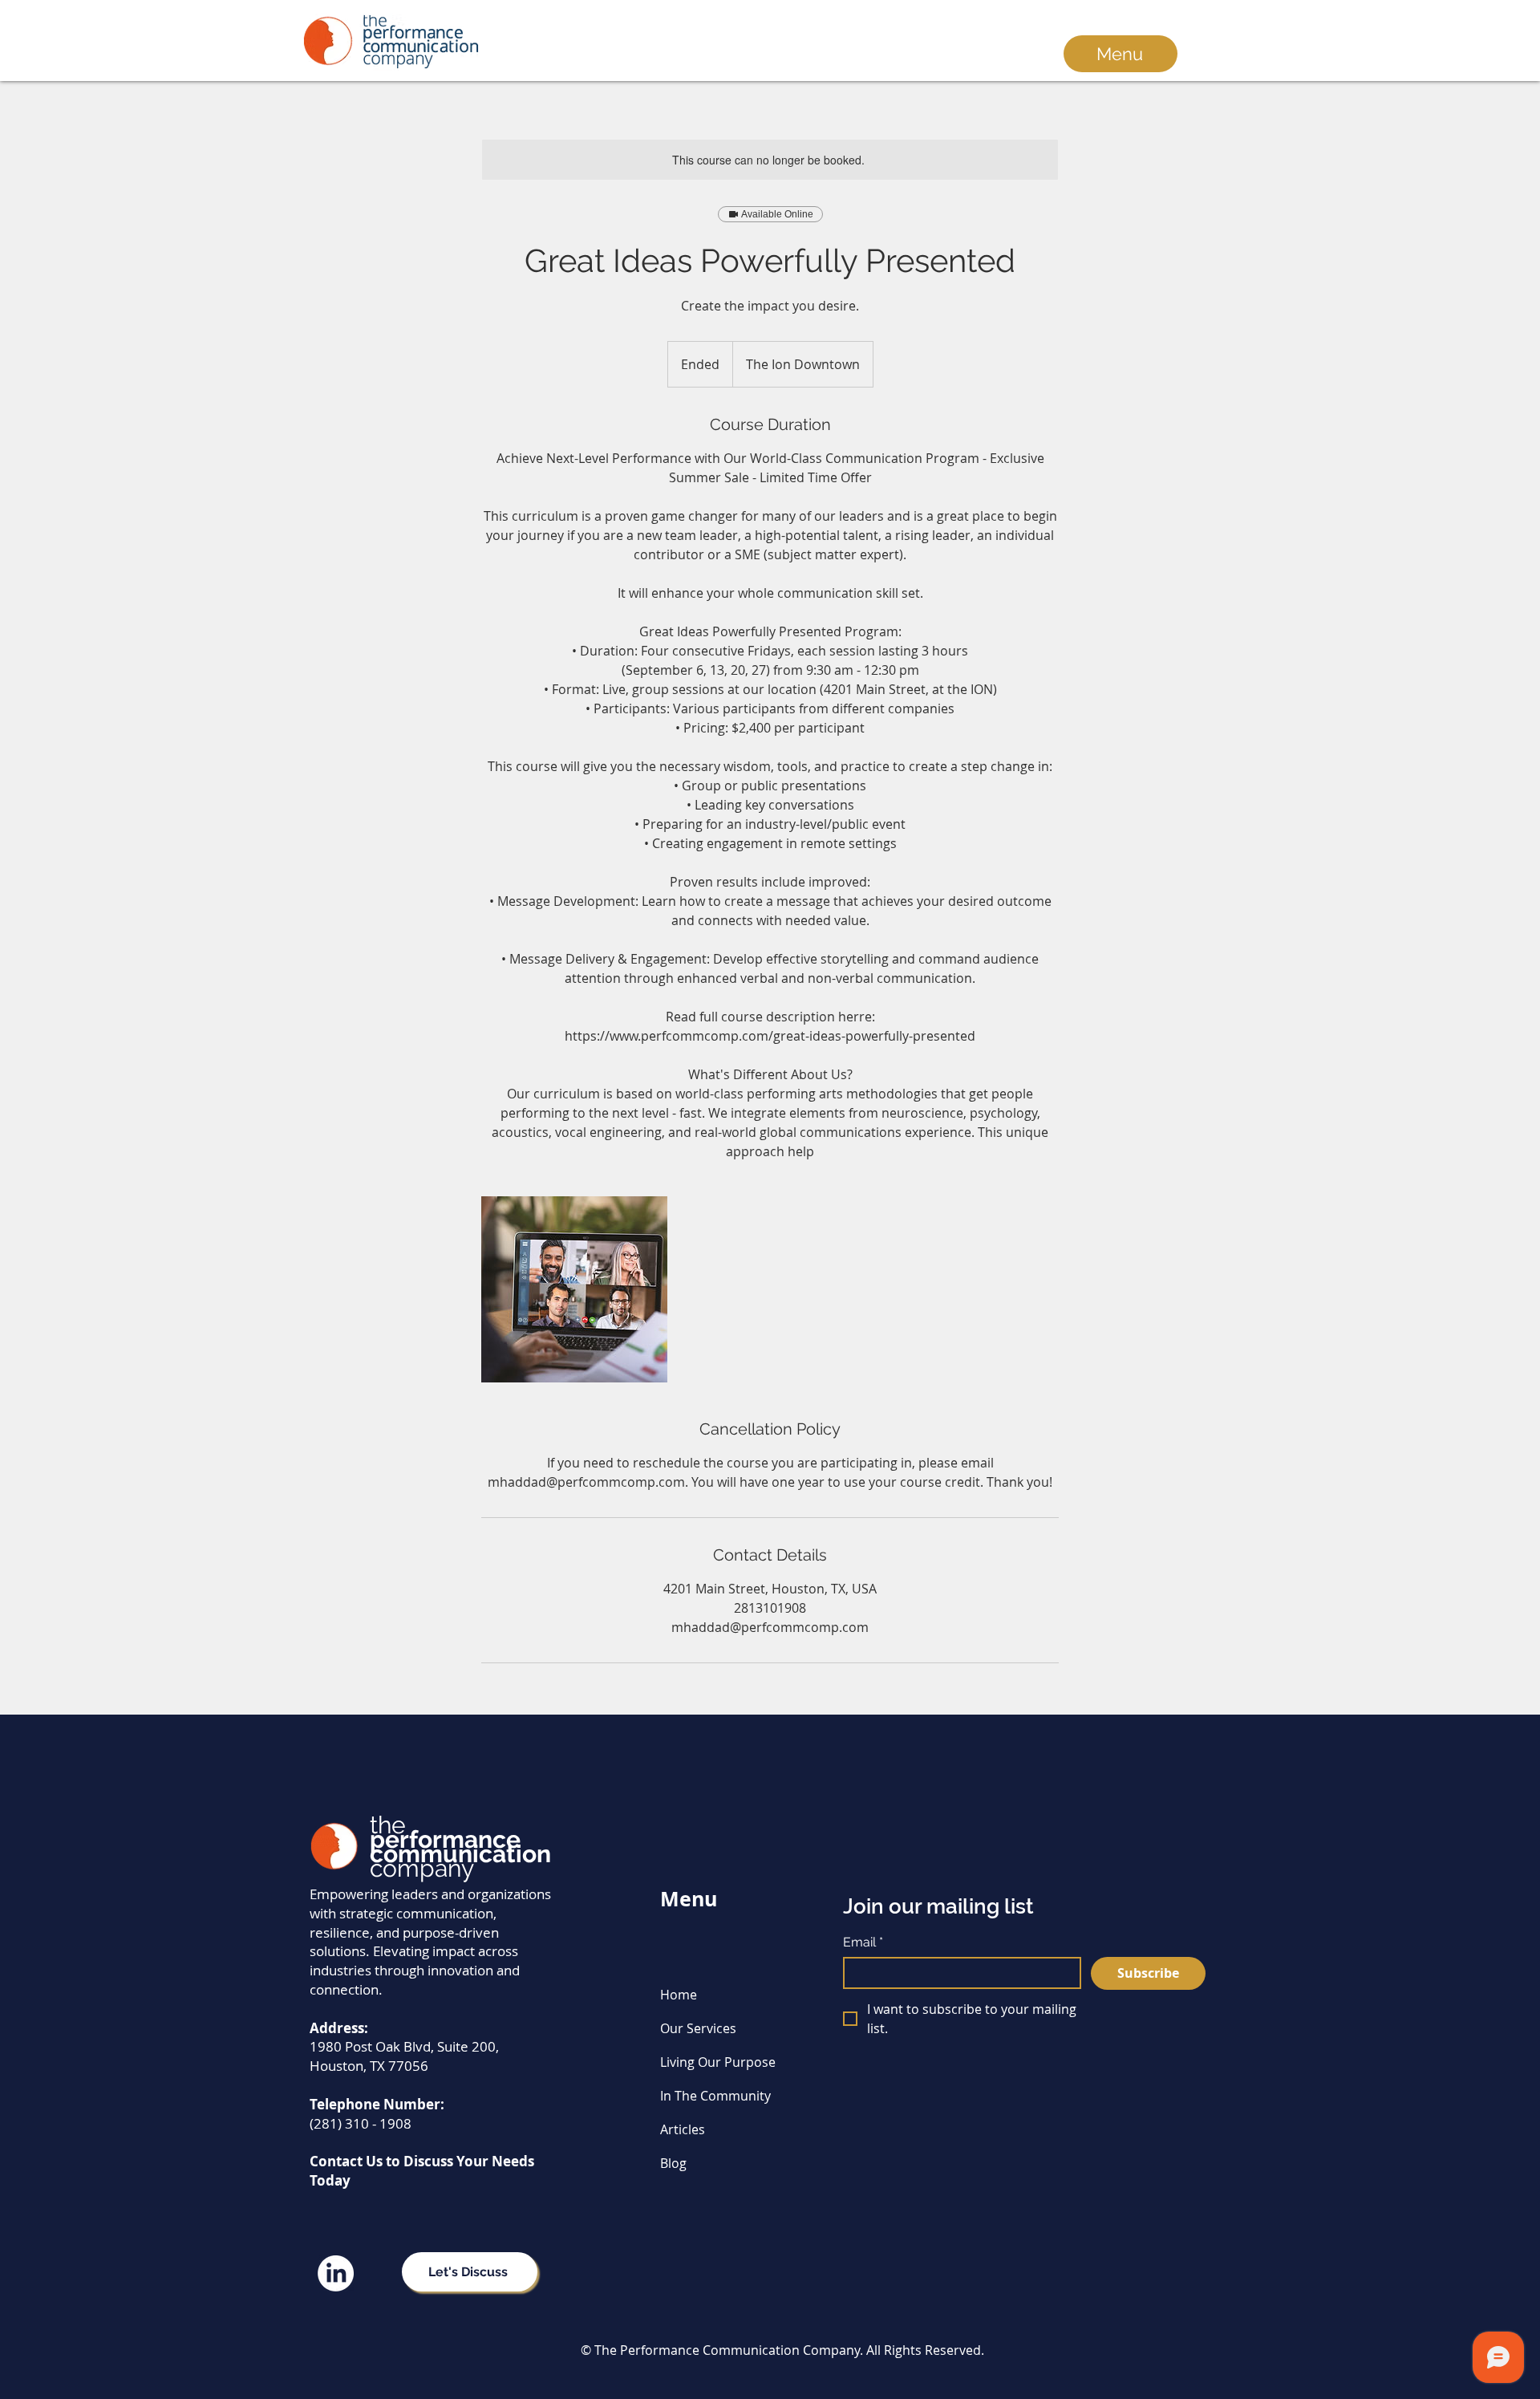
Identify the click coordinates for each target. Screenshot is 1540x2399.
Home (679, 1995)
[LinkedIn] (336, 2273)
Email (863, 1942)
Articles (683, 2129)
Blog (673, 2163)
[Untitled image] (574, 1289)
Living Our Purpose (718, 2062)
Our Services (698, 2028)
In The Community (715, 2096)
